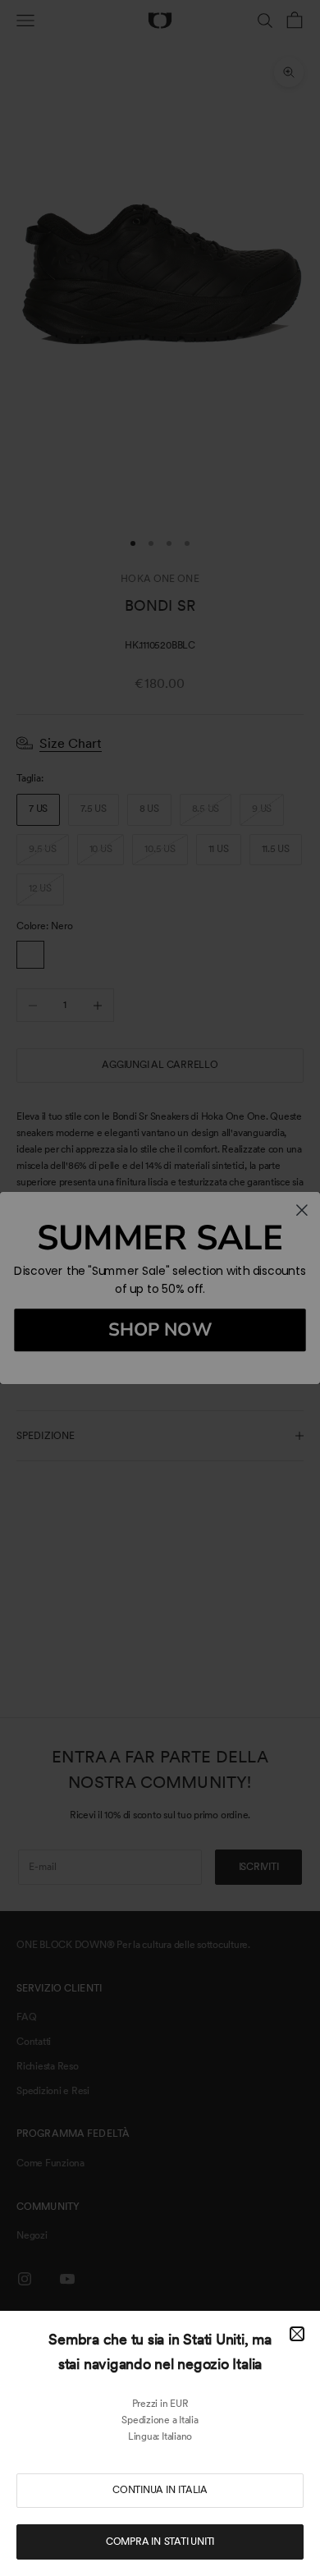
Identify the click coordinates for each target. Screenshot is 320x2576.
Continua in (160, 2490)
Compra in (160, 2542)
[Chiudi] (297, 2334)
